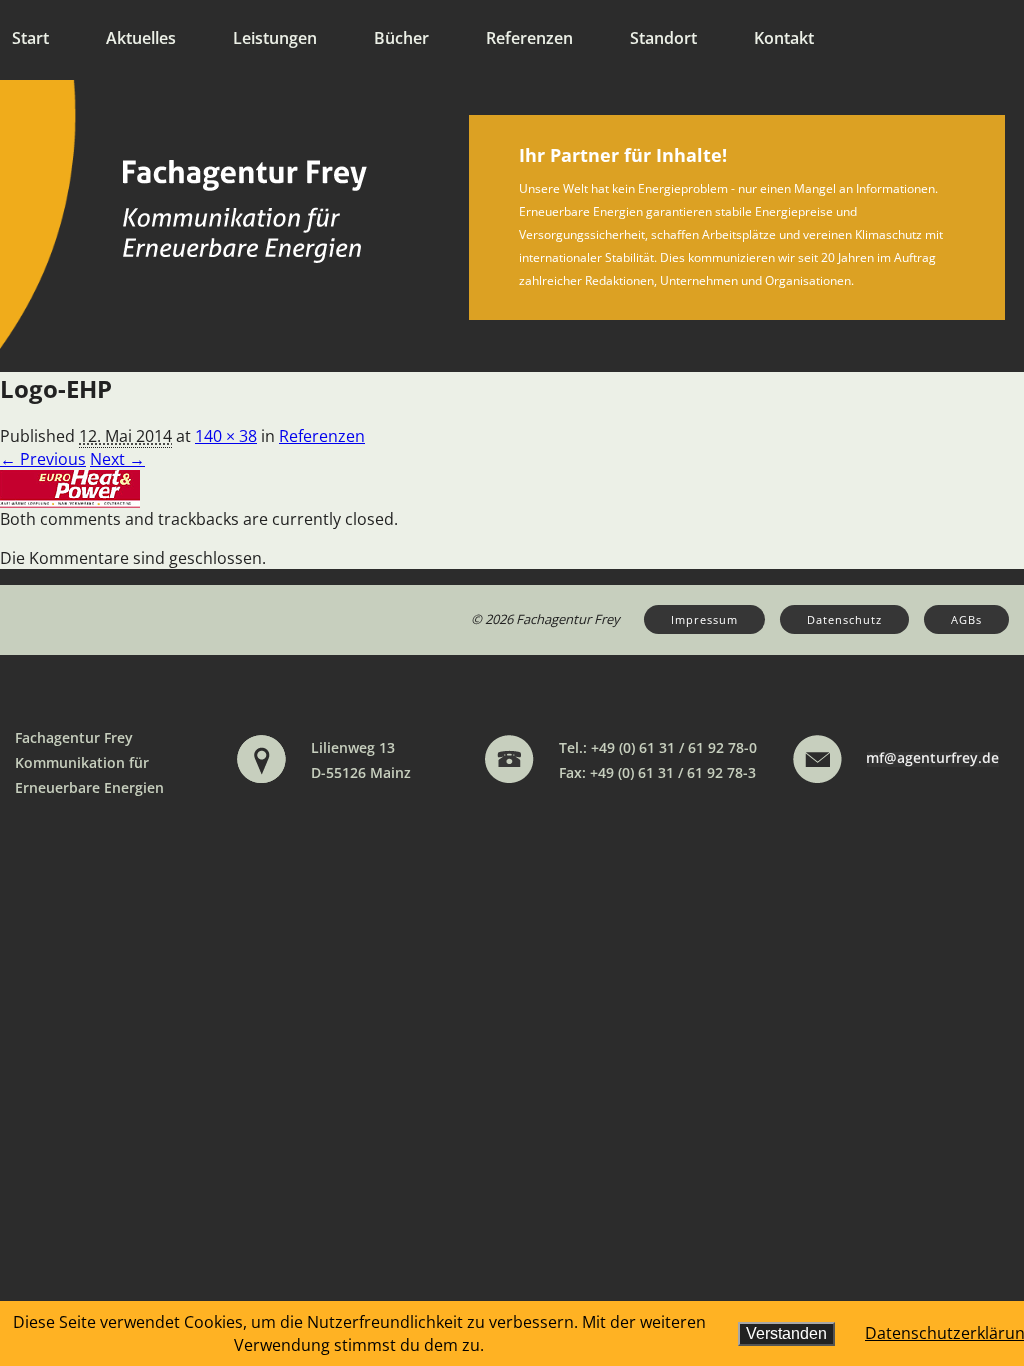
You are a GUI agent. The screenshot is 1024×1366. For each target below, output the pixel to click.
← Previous (43, 459)
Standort (663, 38)
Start (30, 38)
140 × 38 (226, 436)
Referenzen (529, 38)
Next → (117, 459)
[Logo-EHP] (70, 487)
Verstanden (786, 1333)
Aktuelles (141, 38)
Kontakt (784, 38)
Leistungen (275, 38)
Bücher (401, 38)
